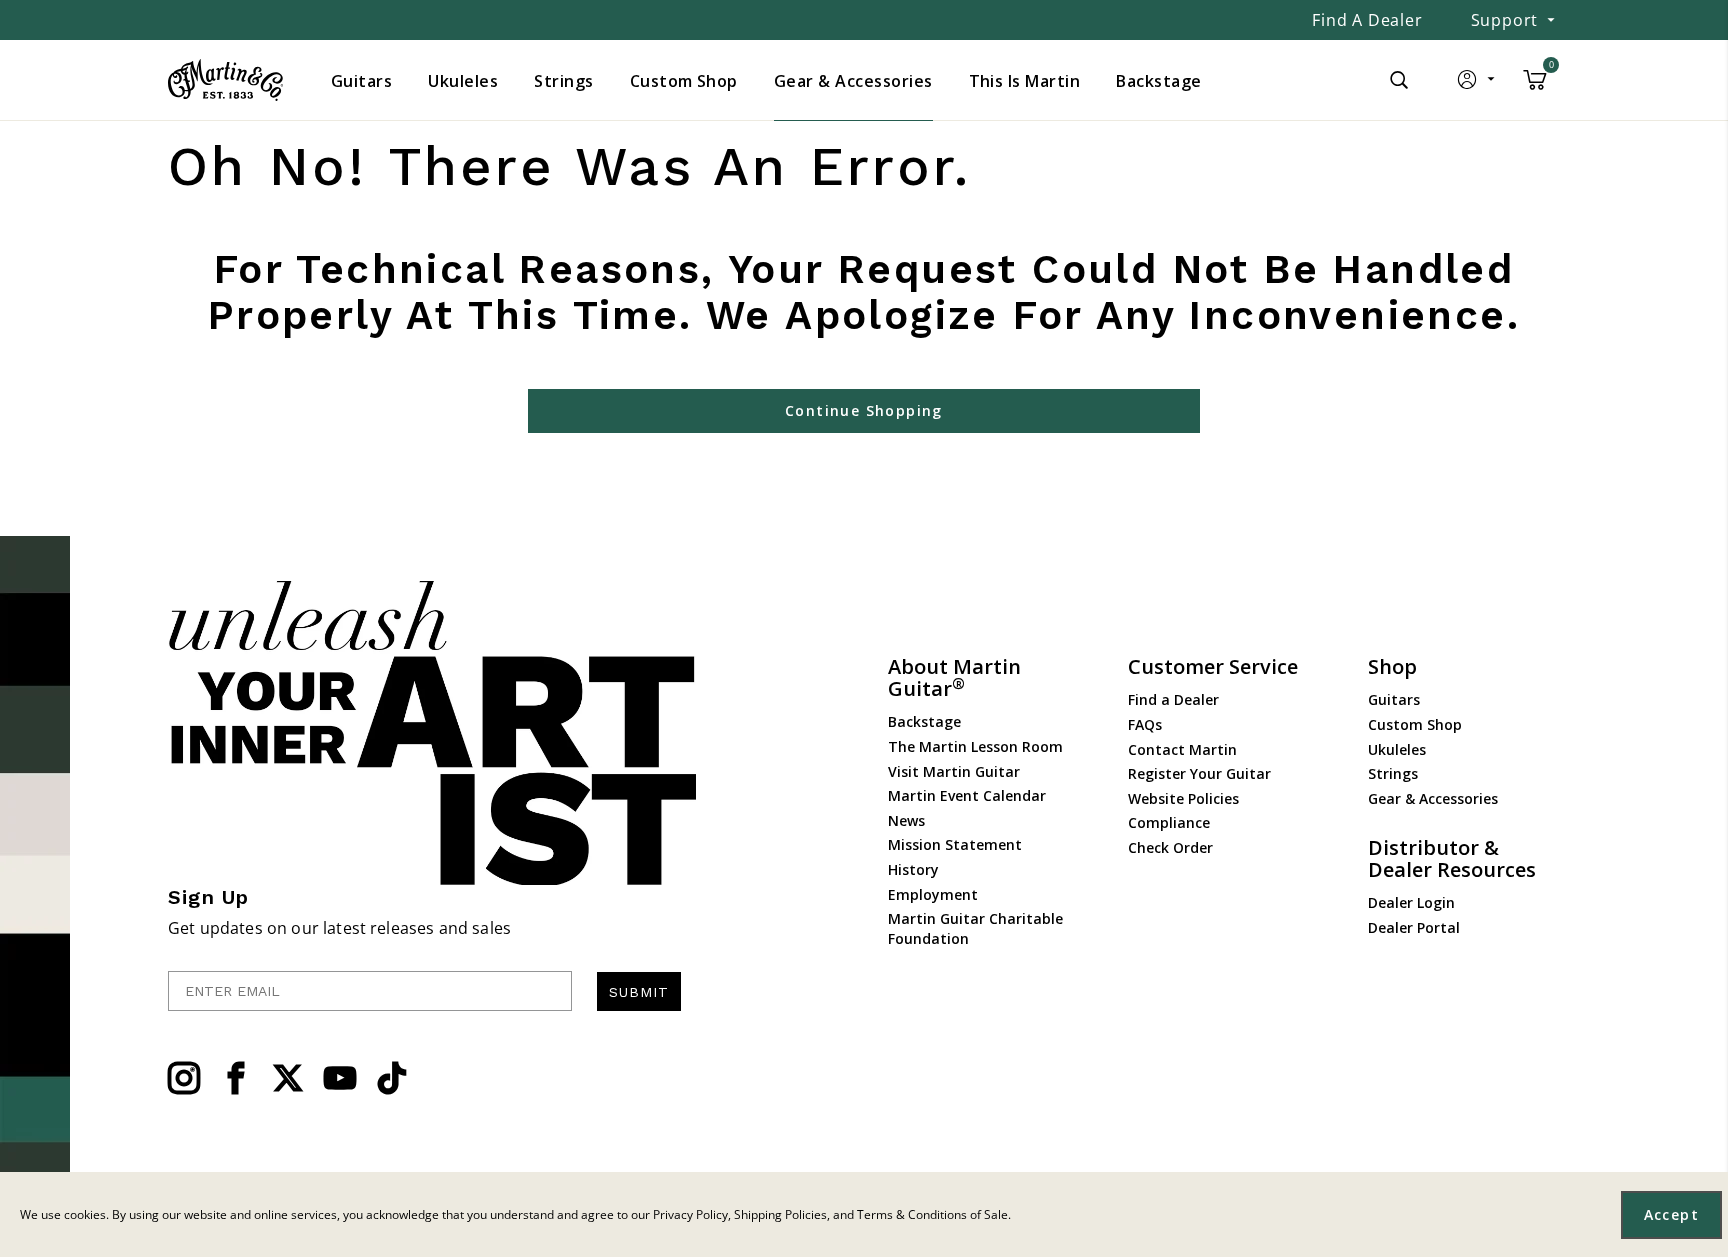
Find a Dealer (1367, 20)
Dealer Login (1411, 902)
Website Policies (1183, 798)
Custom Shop (1415, 724)
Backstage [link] (1158, 81)
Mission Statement (955, 844)
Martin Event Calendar (967, 795)
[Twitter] (288, 1078)
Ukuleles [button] (463, 81)
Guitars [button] (361, 81)
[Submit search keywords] (1399, 80)
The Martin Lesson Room (975, 746)
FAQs (1145, 724)
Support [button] (1505, 20)
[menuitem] (361, 81)
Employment (933, 894)
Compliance (1169, 822)
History (913, 869)
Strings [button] (563, 81)
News (906, 820)
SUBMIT (639, 992)
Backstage (924, 721)
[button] (1477, 84)
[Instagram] (184, 1078)
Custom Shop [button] (684, 81)
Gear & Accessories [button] (853, 81)
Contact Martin (1182, 749)
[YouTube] (340, 1078)
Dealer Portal (1414, 927)
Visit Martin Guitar (954, 771)
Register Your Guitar (1199, 773)
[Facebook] (236, 1078)
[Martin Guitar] (225, 80)
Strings (1393, 773)
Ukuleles (1397, 749)
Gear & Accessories (1433, 798)
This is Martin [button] (1025, 81)
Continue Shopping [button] (864, 410)
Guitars (1394, 699)
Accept (1671, 1214)
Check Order (1170, 847)
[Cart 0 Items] (1535, 87)
